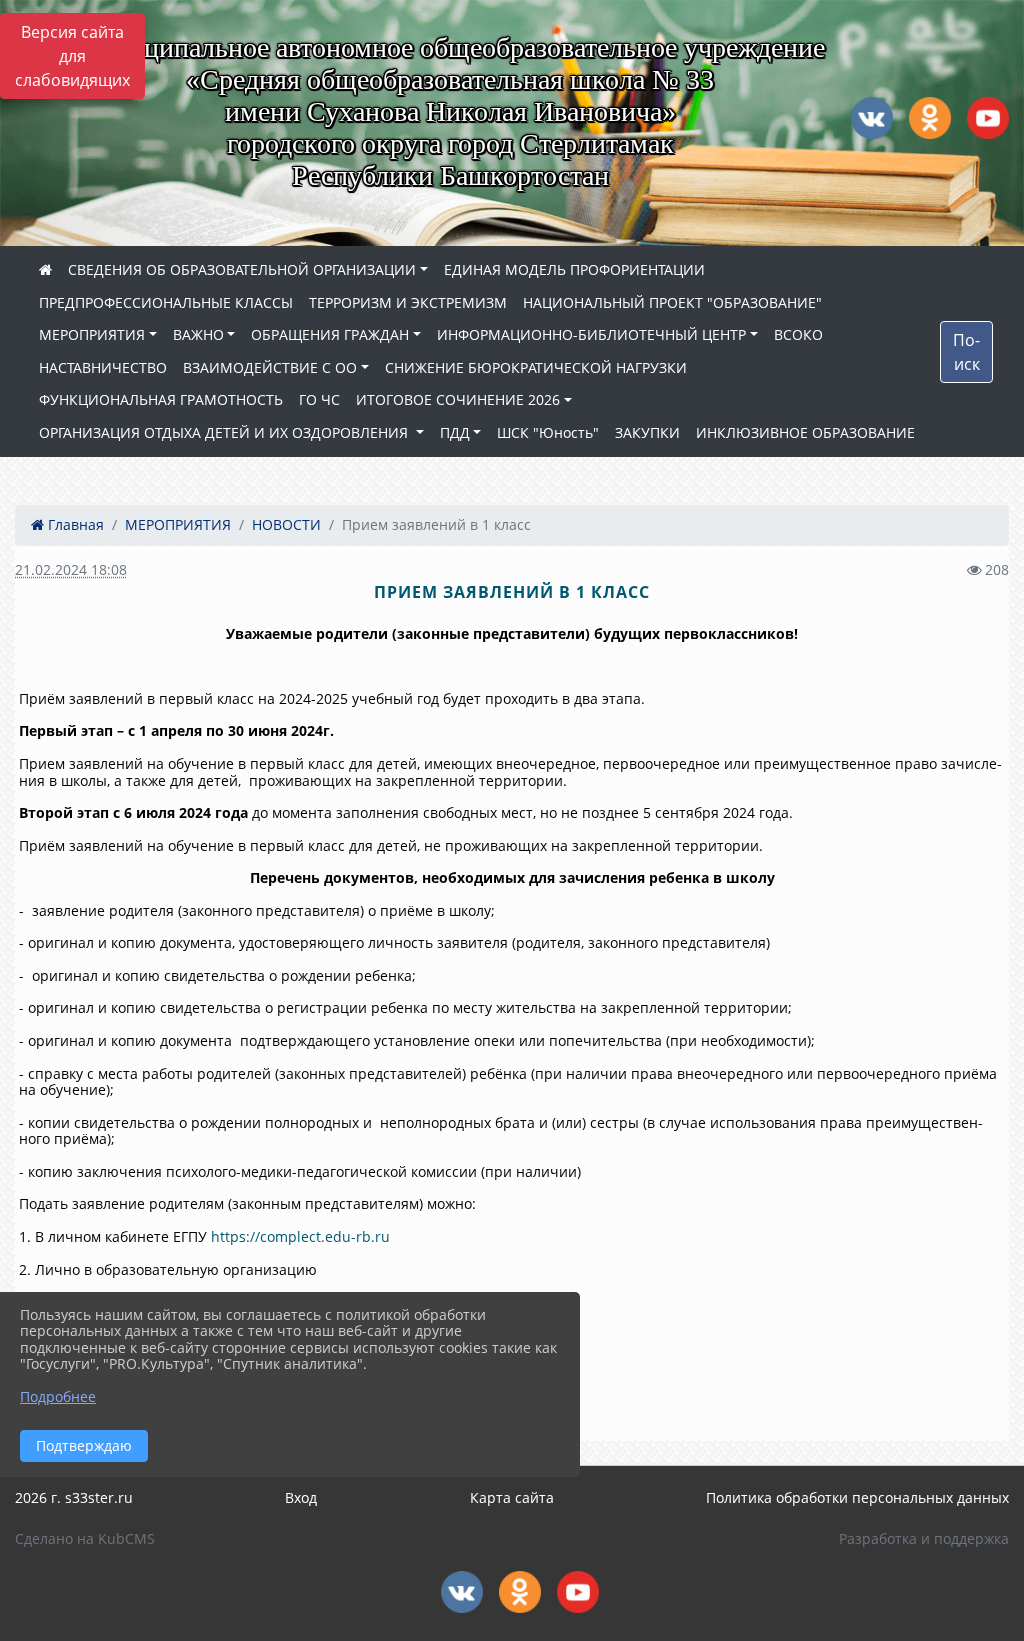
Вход (301, 1497)
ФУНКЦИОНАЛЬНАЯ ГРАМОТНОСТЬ (161, 399)
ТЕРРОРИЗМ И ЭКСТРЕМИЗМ (408, 302)
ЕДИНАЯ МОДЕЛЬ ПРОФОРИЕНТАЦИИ (574, 269)
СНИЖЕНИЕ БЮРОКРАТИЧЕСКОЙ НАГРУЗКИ (536, 367)
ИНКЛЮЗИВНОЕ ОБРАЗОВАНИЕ (805, 432)
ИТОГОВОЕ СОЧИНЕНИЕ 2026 (458, 399)
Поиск (966, 352)
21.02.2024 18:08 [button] (71, 569)
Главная (74, 524)
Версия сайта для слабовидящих (72, 56)
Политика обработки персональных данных (857, 1497)
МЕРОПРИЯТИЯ (92, 334)
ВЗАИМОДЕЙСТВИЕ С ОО (270, 367)
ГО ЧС (319, 399)
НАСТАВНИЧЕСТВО (103, 367)
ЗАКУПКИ (647, 432)
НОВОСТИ (286, 524)
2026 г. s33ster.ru (74, 1497)
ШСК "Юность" (548, 432)
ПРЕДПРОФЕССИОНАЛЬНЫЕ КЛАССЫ (166, 302)
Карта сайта (512, 1497)
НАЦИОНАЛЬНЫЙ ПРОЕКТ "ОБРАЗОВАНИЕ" (672, 302)
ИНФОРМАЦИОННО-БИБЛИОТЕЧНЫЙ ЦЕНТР (591, 334)
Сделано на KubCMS (85, 1538)
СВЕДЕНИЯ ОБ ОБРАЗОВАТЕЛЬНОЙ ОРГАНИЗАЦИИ (242, 269)
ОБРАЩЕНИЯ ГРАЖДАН (330, 334)
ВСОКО (798, 334)
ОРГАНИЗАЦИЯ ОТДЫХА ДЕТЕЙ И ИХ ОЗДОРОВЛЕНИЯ (225, 432)
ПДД (455, 432)
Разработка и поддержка (924, 1538)
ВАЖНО (198, 334)
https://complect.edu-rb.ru (300, 1236)
